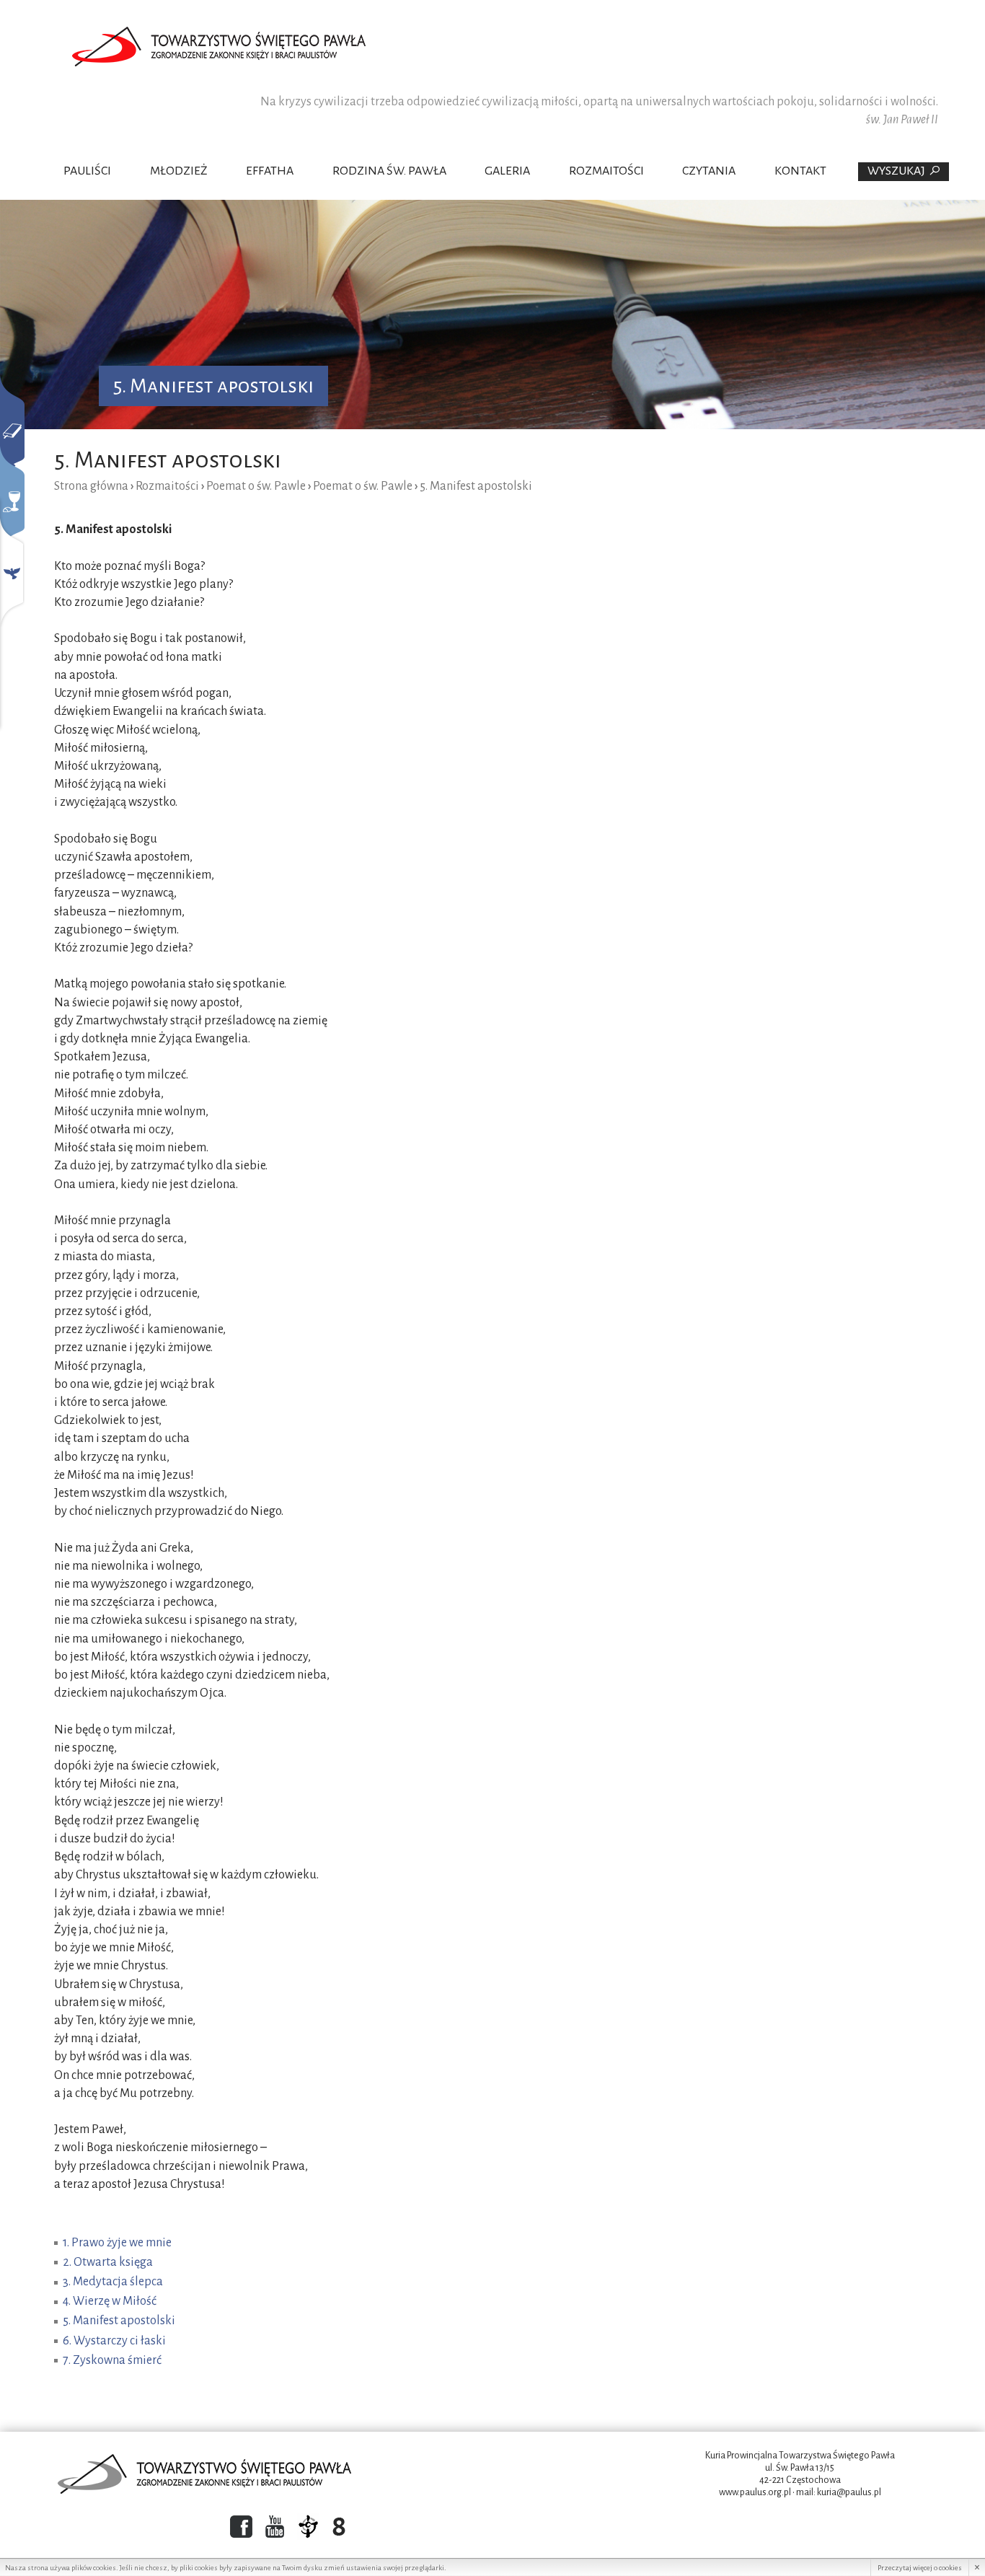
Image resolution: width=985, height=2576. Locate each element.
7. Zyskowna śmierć (112, 2360)
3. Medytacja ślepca (113, 2282)
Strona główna (91, 486)
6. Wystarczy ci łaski (114, 2341)
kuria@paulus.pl (849, 2492)
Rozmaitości (606, 171)
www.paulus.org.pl (755, 2492)
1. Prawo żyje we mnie (117, 2243)
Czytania (709, 171)
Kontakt (800, 171)
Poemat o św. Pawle (256, 486)
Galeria (507, 171)
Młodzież (179, 171)
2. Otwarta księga (108, 2262)
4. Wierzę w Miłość (110, 2301)
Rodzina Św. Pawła (389, 171)
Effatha (270, 171)
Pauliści (87, 171)
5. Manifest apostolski (119, 2321)
